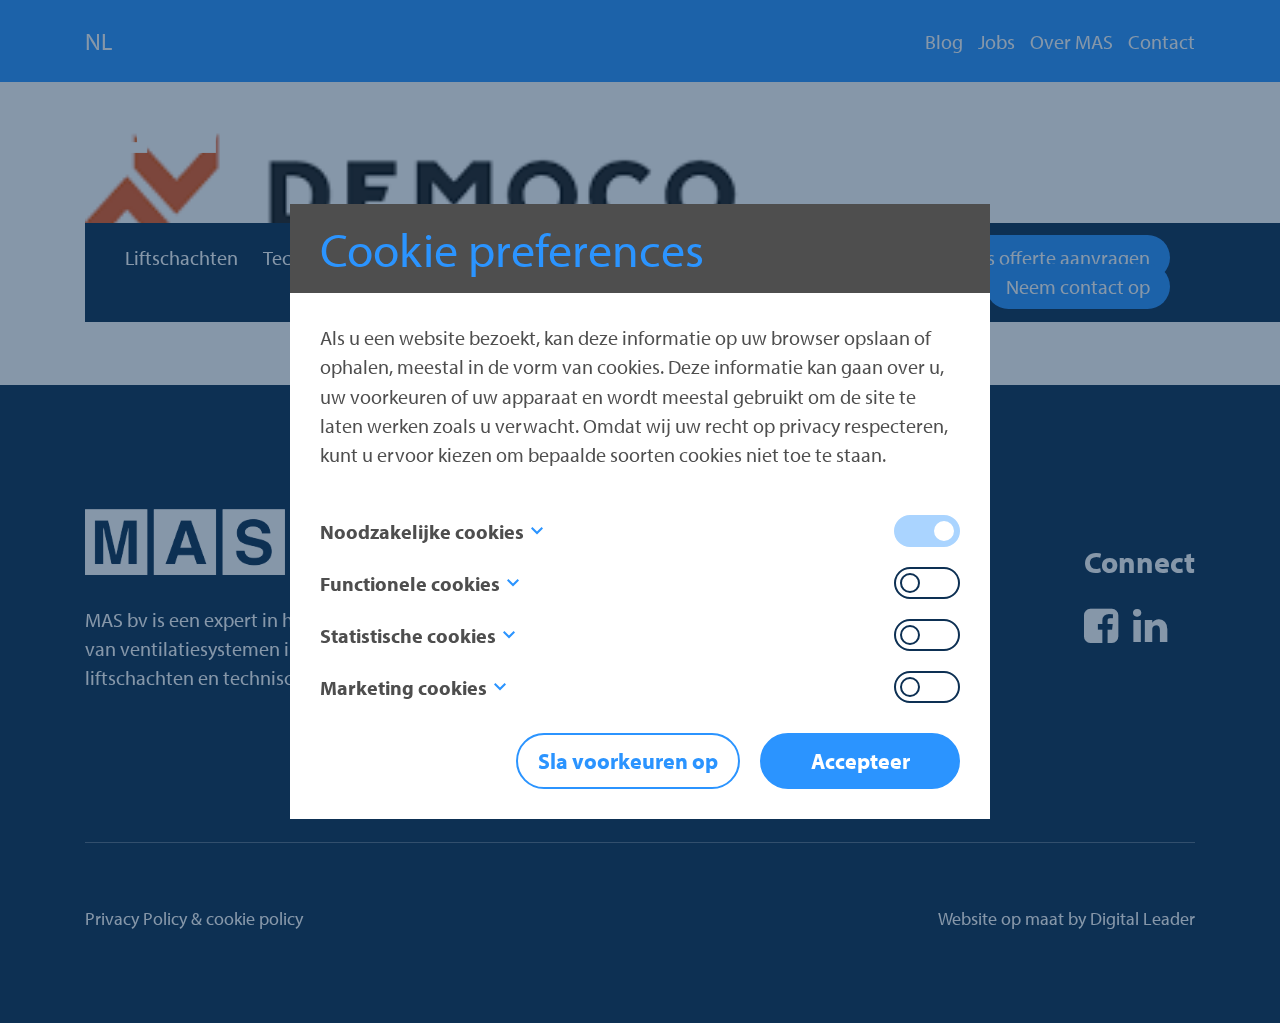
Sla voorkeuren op (628, 761)
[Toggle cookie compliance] (927, 583)
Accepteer (860, 761)
